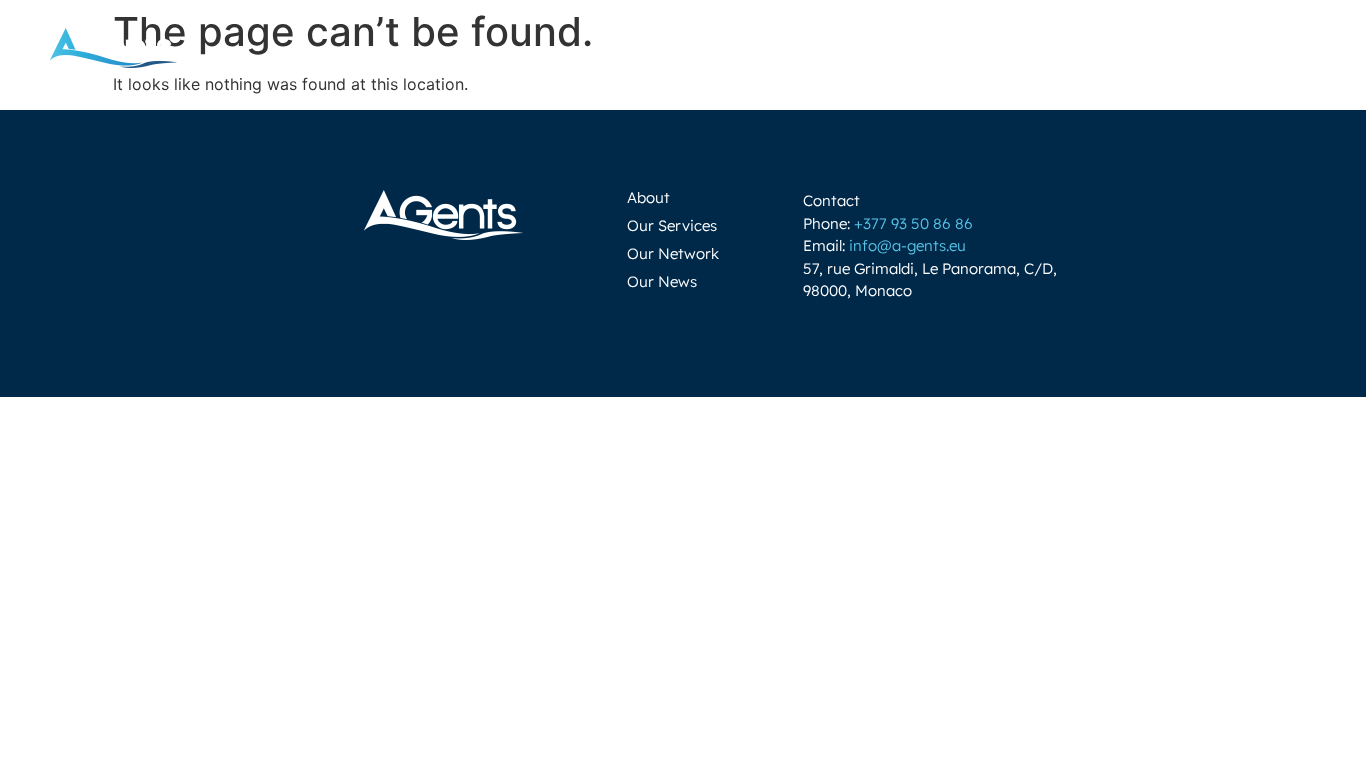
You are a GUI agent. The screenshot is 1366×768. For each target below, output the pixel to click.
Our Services (672, 225)
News (1166, 47)
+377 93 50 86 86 (913, 223)
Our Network (673, 253)
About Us (676, 47)
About (648, 197)
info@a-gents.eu (907, 245)
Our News (662, 281)
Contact (1076, 47)
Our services (816, 47)
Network (955, 47)
